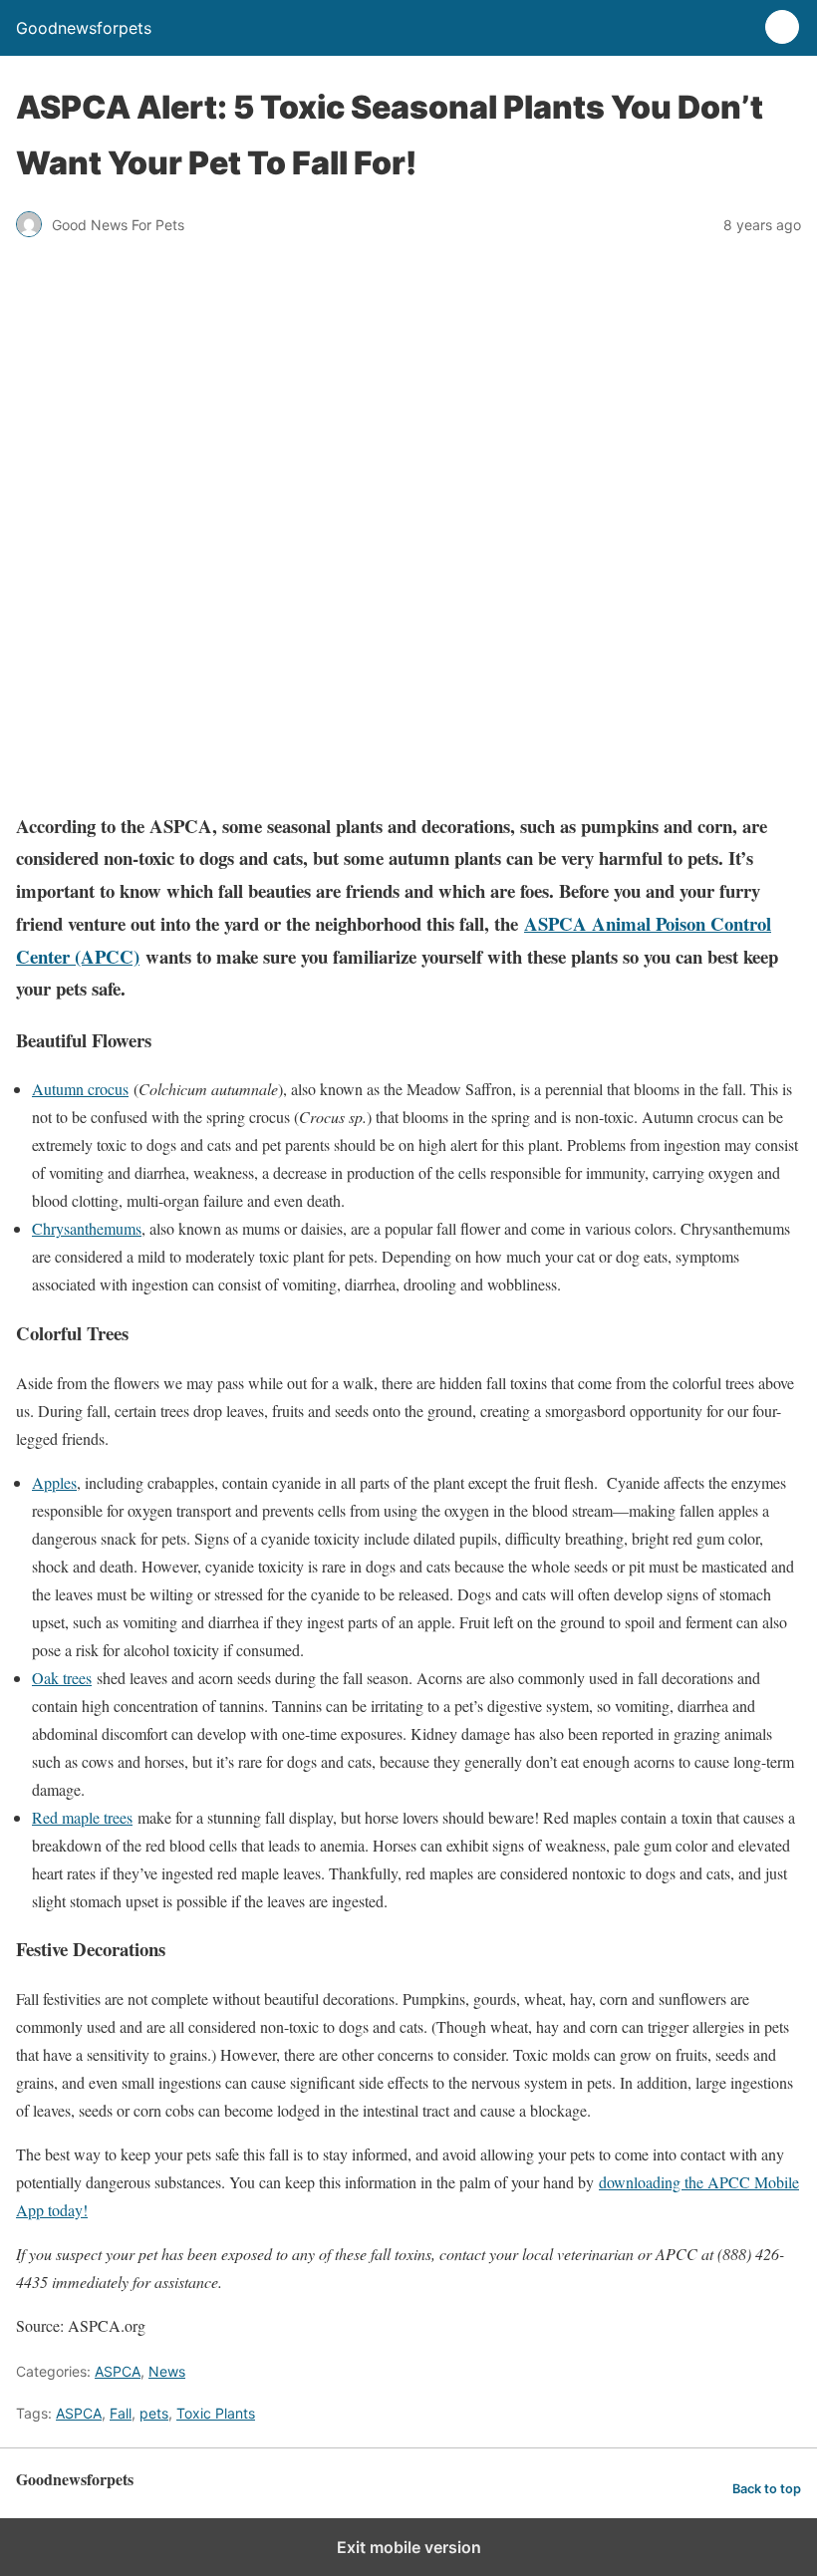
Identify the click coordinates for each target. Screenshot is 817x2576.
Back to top (767, 2489)
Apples (54, 1482)
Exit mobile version (409, 2547)
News (167, 2371)
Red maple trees (82, 1817)
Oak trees (62, 1678)
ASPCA (118, 2371)
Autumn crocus (80, 1089)
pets (154, 2413)
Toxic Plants (216, 2413)
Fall (121, 2413)
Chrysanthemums (87, 1228)
